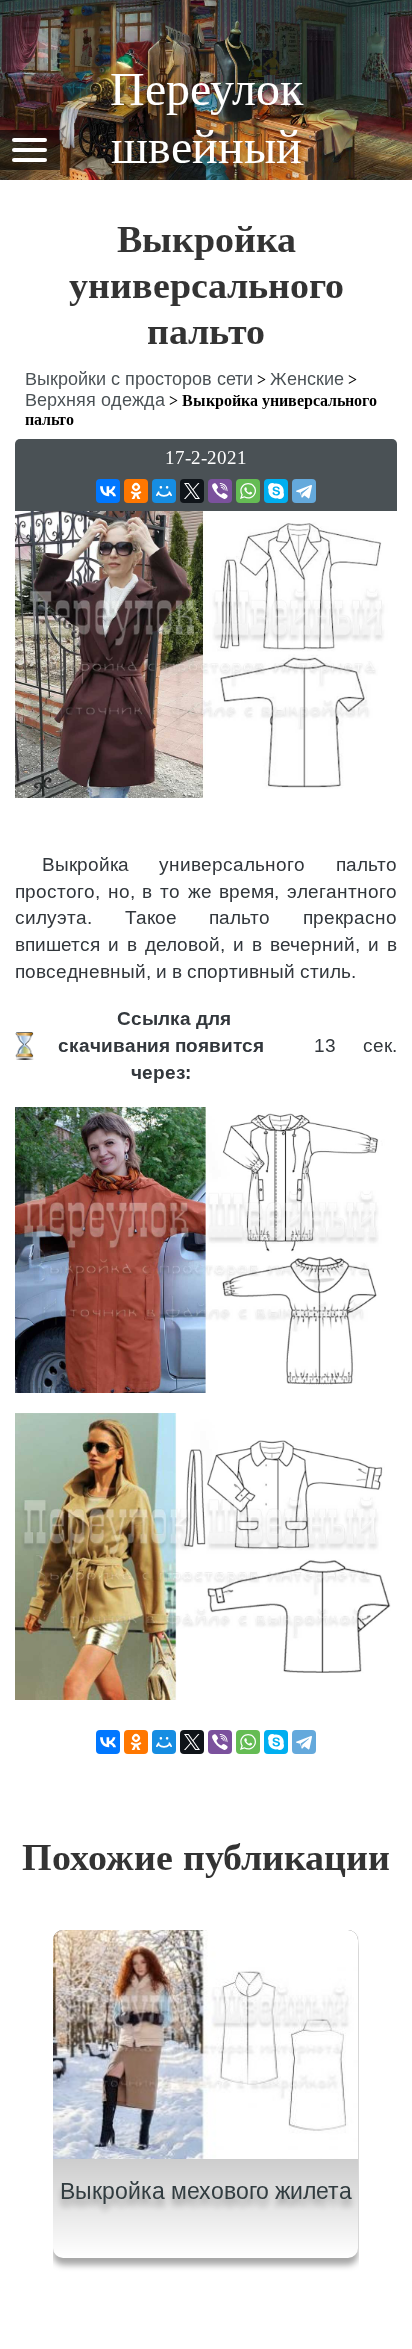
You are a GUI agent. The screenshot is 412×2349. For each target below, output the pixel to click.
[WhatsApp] (248, 491)
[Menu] (29, 148)
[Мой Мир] (164, 491)
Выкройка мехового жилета (206, 2191)
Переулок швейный (206, 117)
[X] (192, 491)
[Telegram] (304, 491)
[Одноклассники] (136, 491)
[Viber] (220, 491)
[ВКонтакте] (108, 491)
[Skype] (276, 491)
